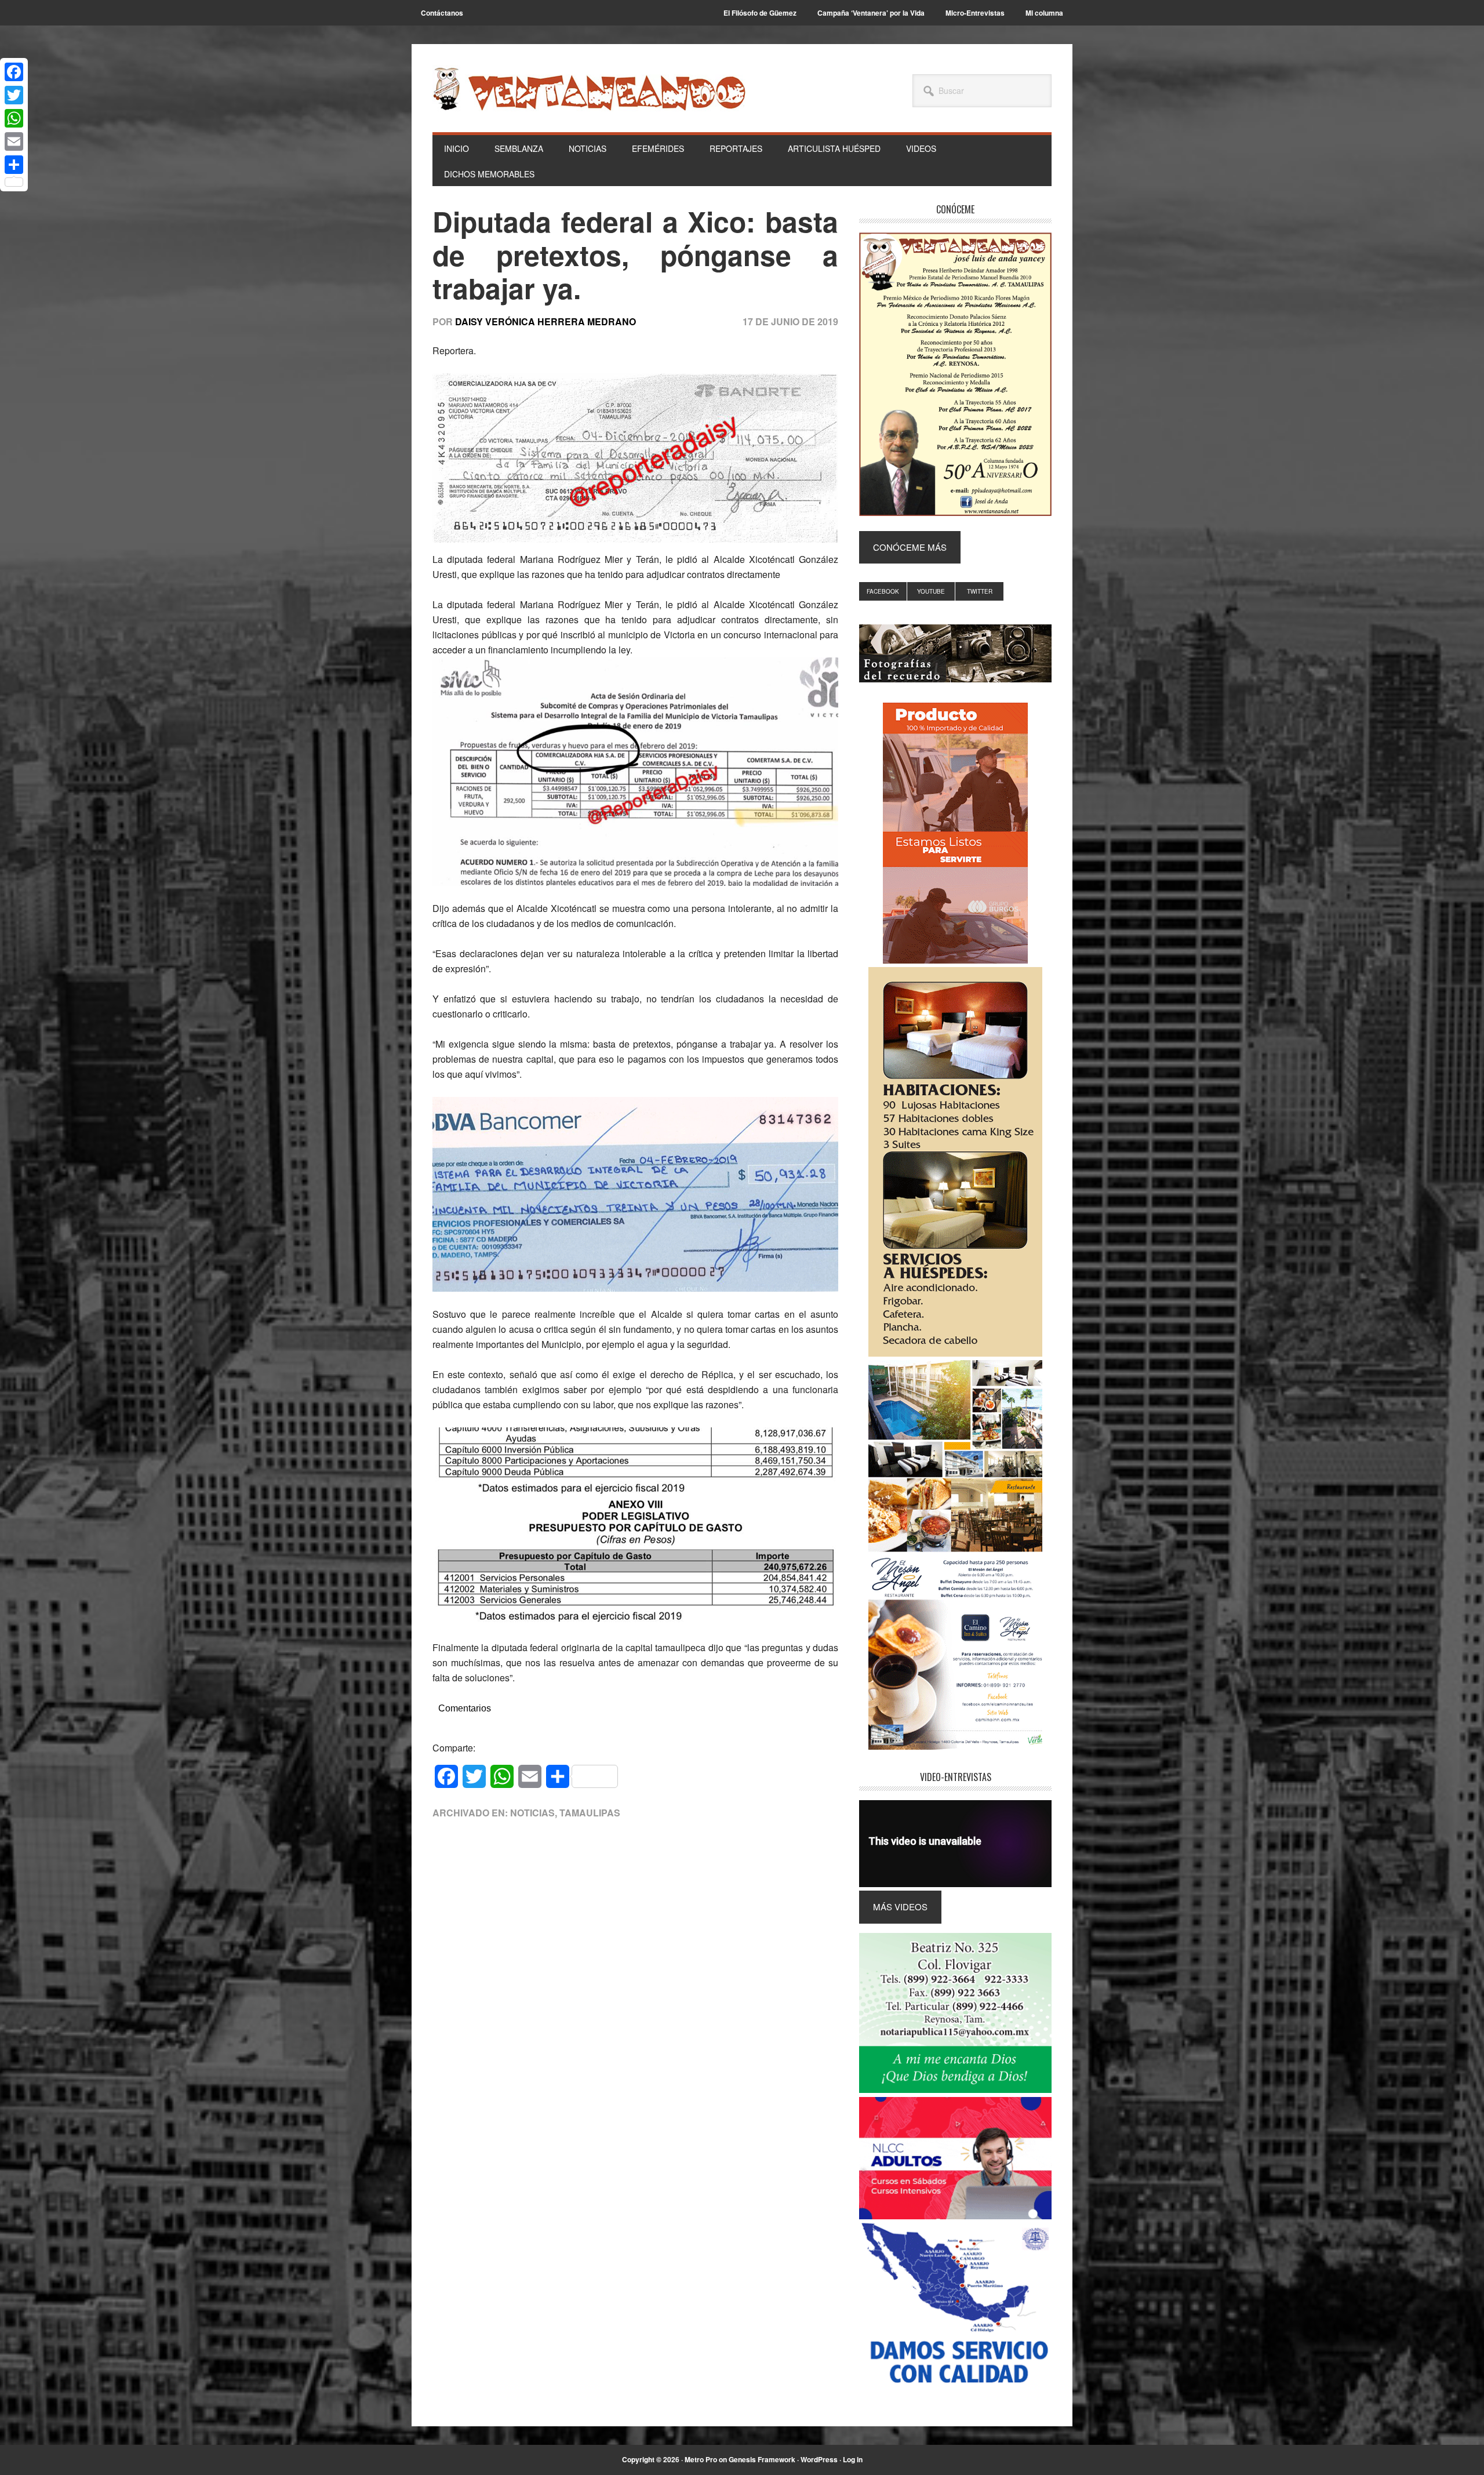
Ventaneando (589, 89)
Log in (853, 2459)
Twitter (980, 591)
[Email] (14, 141)
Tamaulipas (590, 1813)
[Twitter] (14, 95)
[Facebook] (14, 72)
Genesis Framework (762, 2459)
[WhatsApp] (14, 118)
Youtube (931, 591)
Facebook (883, 591)
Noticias (532, 1813)
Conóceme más (910, 547)
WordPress (819, 2459)
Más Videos (900, 1907)
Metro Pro (701, 2459)
